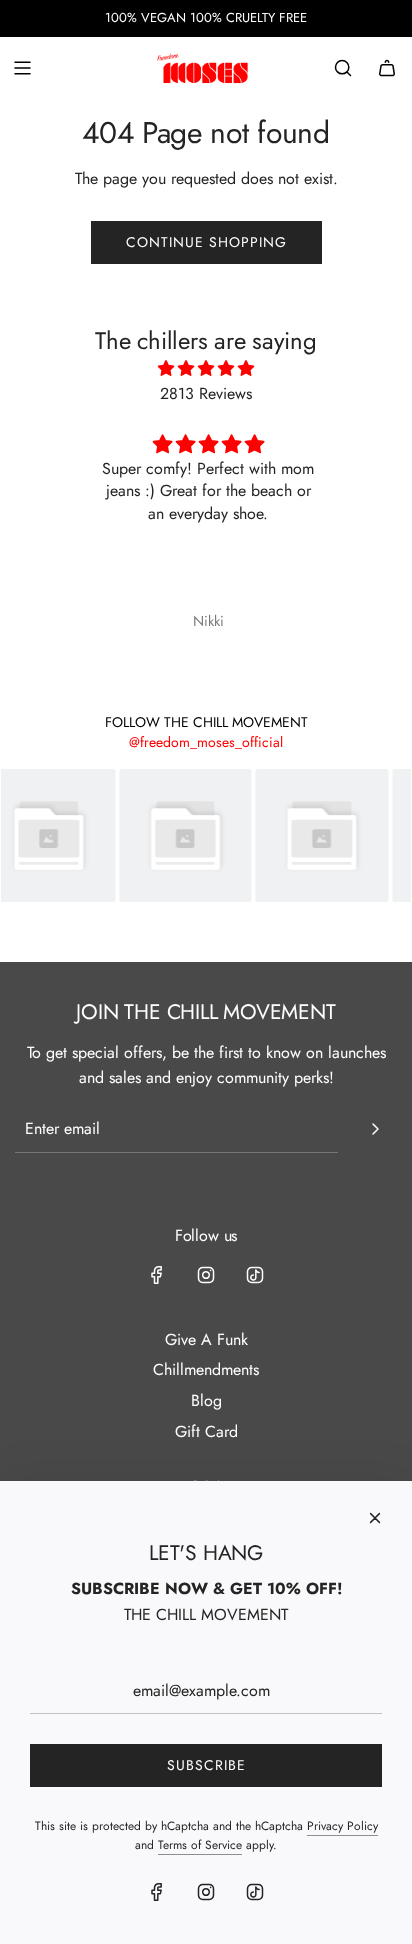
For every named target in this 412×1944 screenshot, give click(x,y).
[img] (206, 369)
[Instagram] (206, 1275)
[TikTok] (255, 1275)
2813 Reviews (206, 393)
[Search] (343, 68)
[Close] (375, 1518)
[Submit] (375, 1129)
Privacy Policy (342, 1826)
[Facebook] (157, 1275)
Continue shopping (206, 242)
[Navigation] (22, 68)
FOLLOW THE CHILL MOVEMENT (206, 722)
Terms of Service (200, 1845)
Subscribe (206, 1765)
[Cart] (387, 68)
